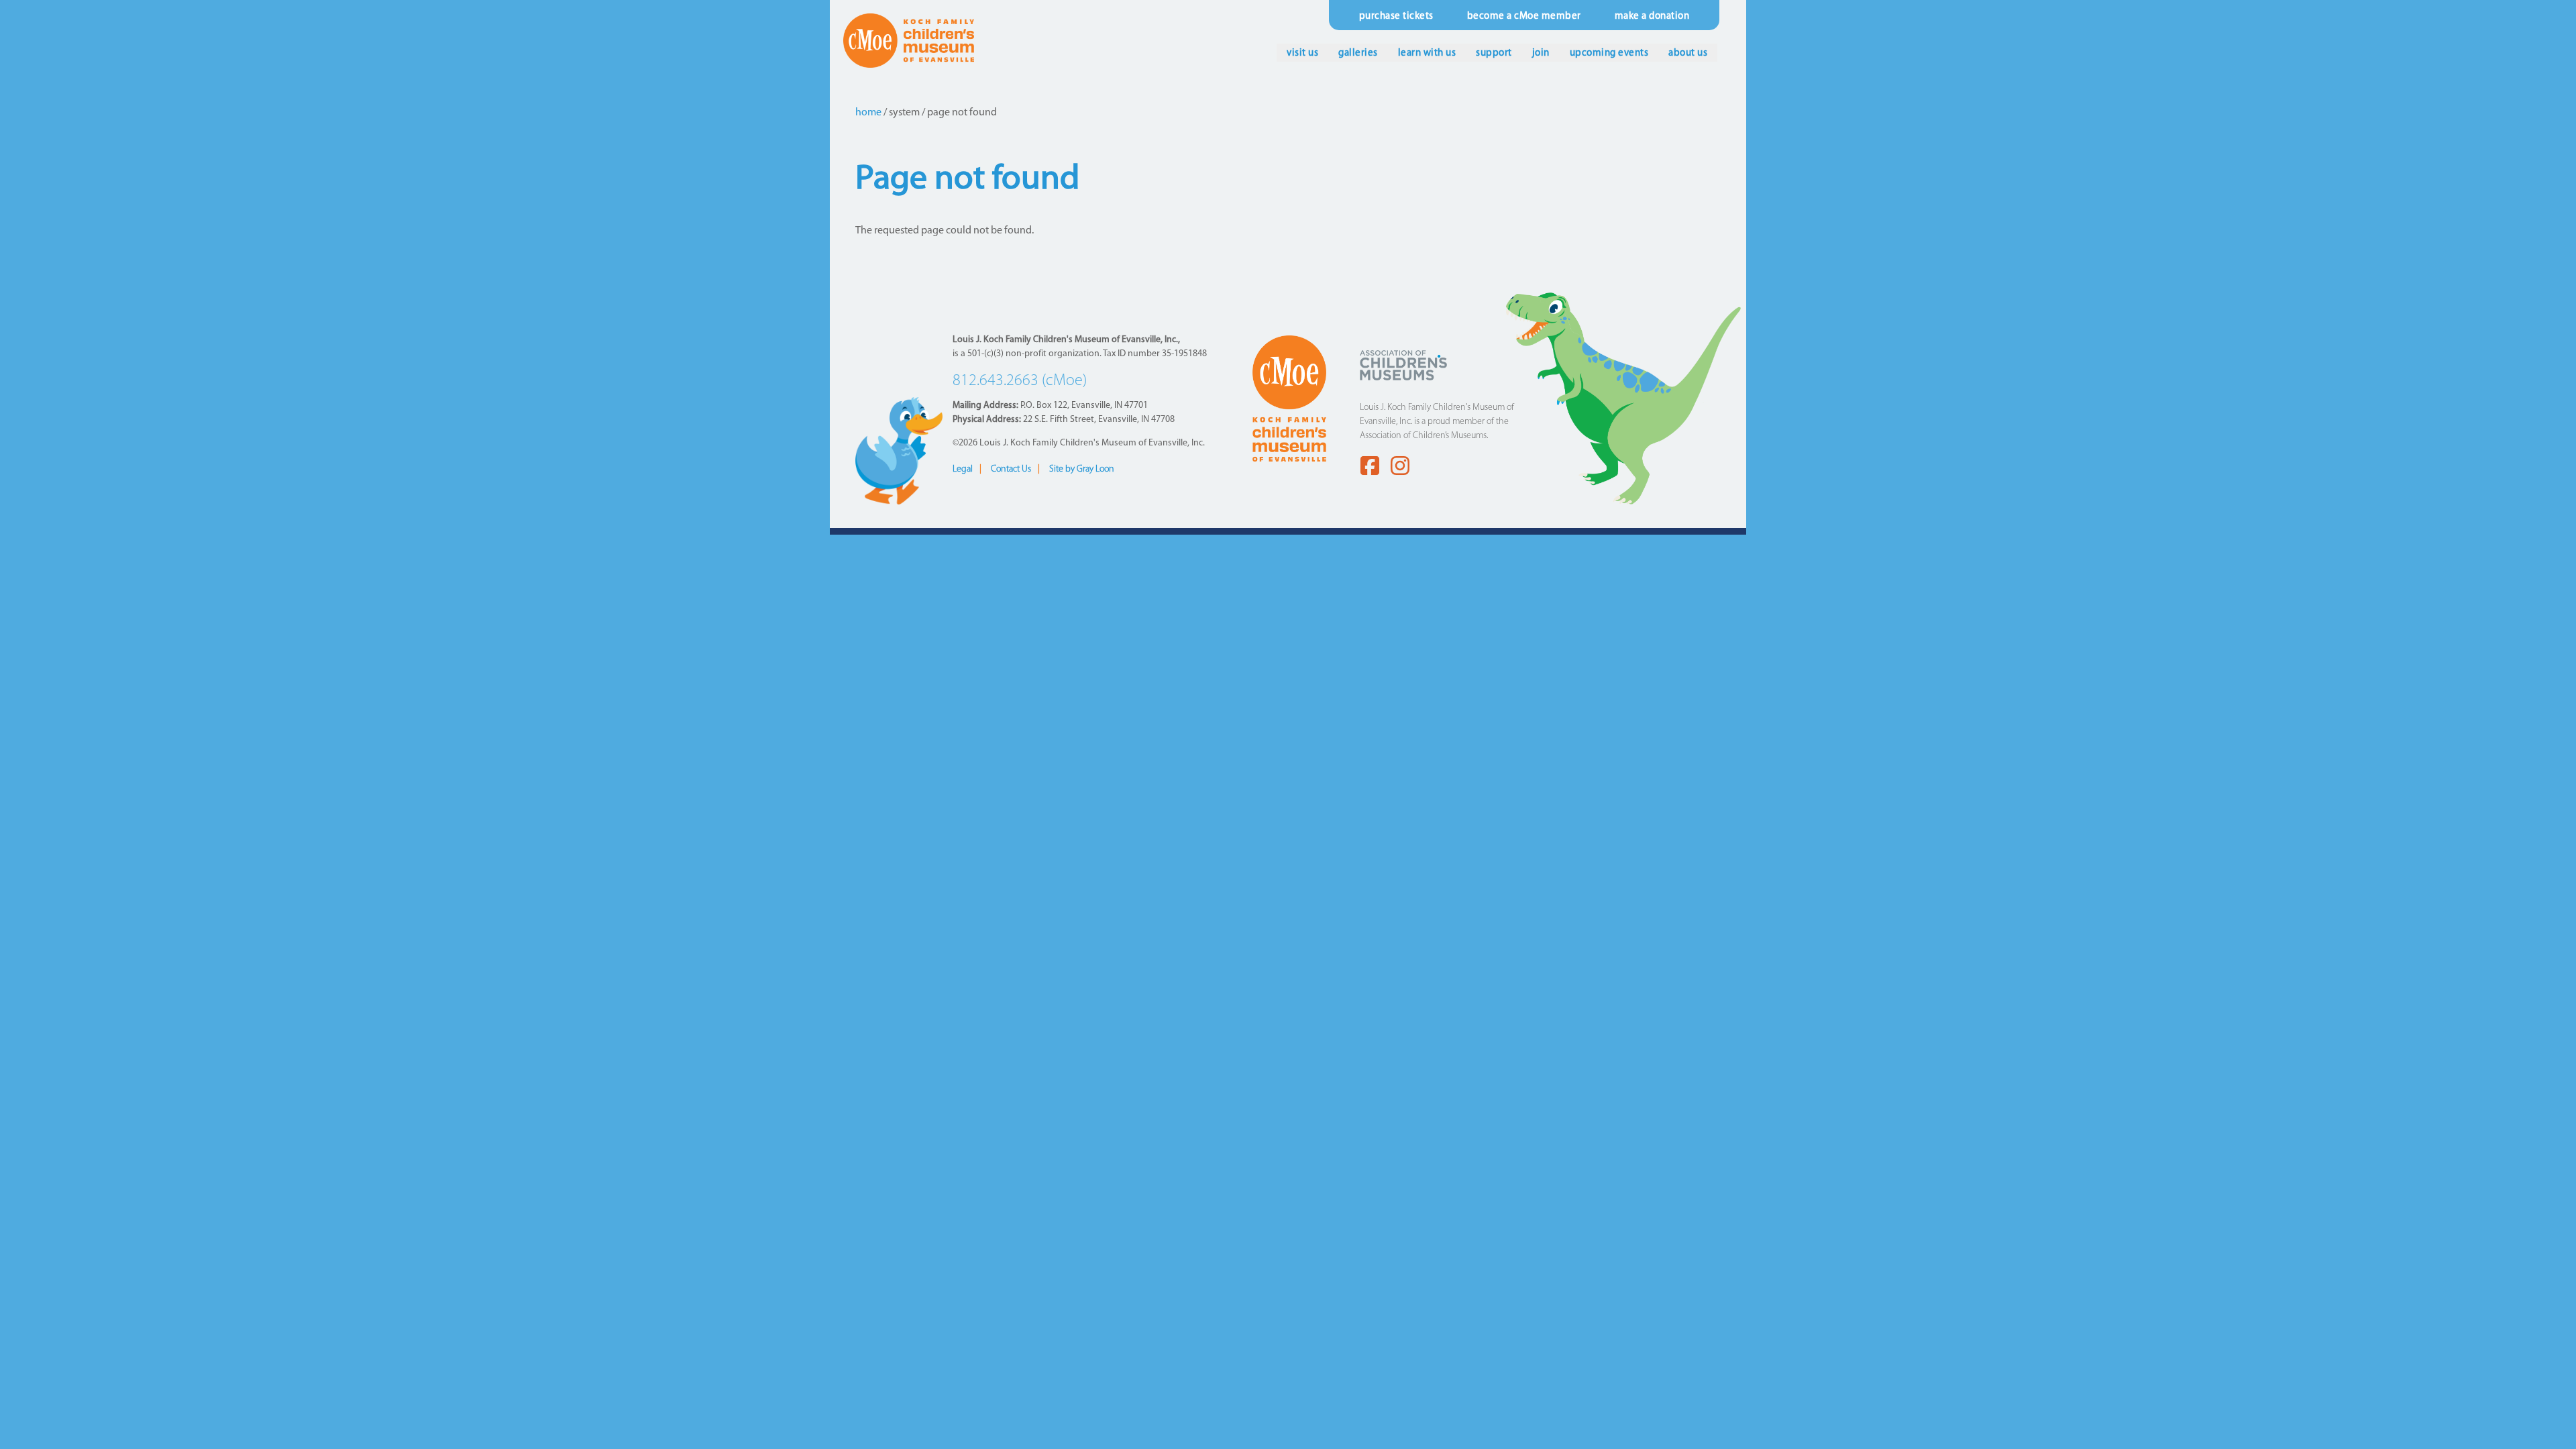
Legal (963, 469)
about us (1688, 53)
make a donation (1652, 16)
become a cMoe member (1524, 16)
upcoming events (1609, 53)
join (1541, 53)
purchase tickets (1396, 16)
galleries (1358, 53)
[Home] (909, 40)
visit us (1302, 53)
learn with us (1427, 53)
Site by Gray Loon (1082, 469)
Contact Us (1011, 469)
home (868, 113)
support (1494, 53)
